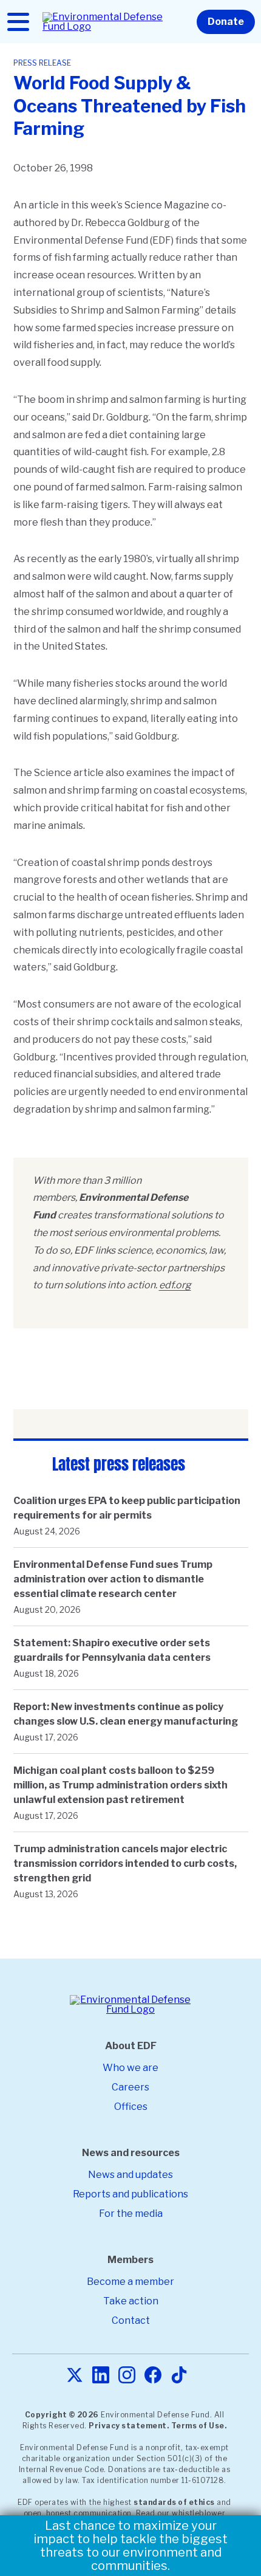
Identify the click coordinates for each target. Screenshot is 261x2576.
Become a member (130, 2282)
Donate (226, 22)
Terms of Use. (199, 2426)
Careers (130, 2087)
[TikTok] (179, 2376)
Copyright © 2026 (62, 2415)
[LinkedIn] (101, 2376)
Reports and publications (130, 2194)
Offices (131, 2107)
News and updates (130, 2175)
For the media (131, 2214)
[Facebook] (153, 2376)
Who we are (130, 2068)
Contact (131, 2320)
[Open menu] (18, 22)
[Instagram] (127, 2376)
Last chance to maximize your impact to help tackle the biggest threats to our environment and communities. (130, 2546)
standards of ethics (174, 2502)
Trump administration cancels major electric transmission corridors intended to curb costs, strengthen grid (125, 1863)
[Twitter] (75, 2376)
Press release (42, 63)
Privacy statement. (129, 2426)
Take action (131, 2301)
